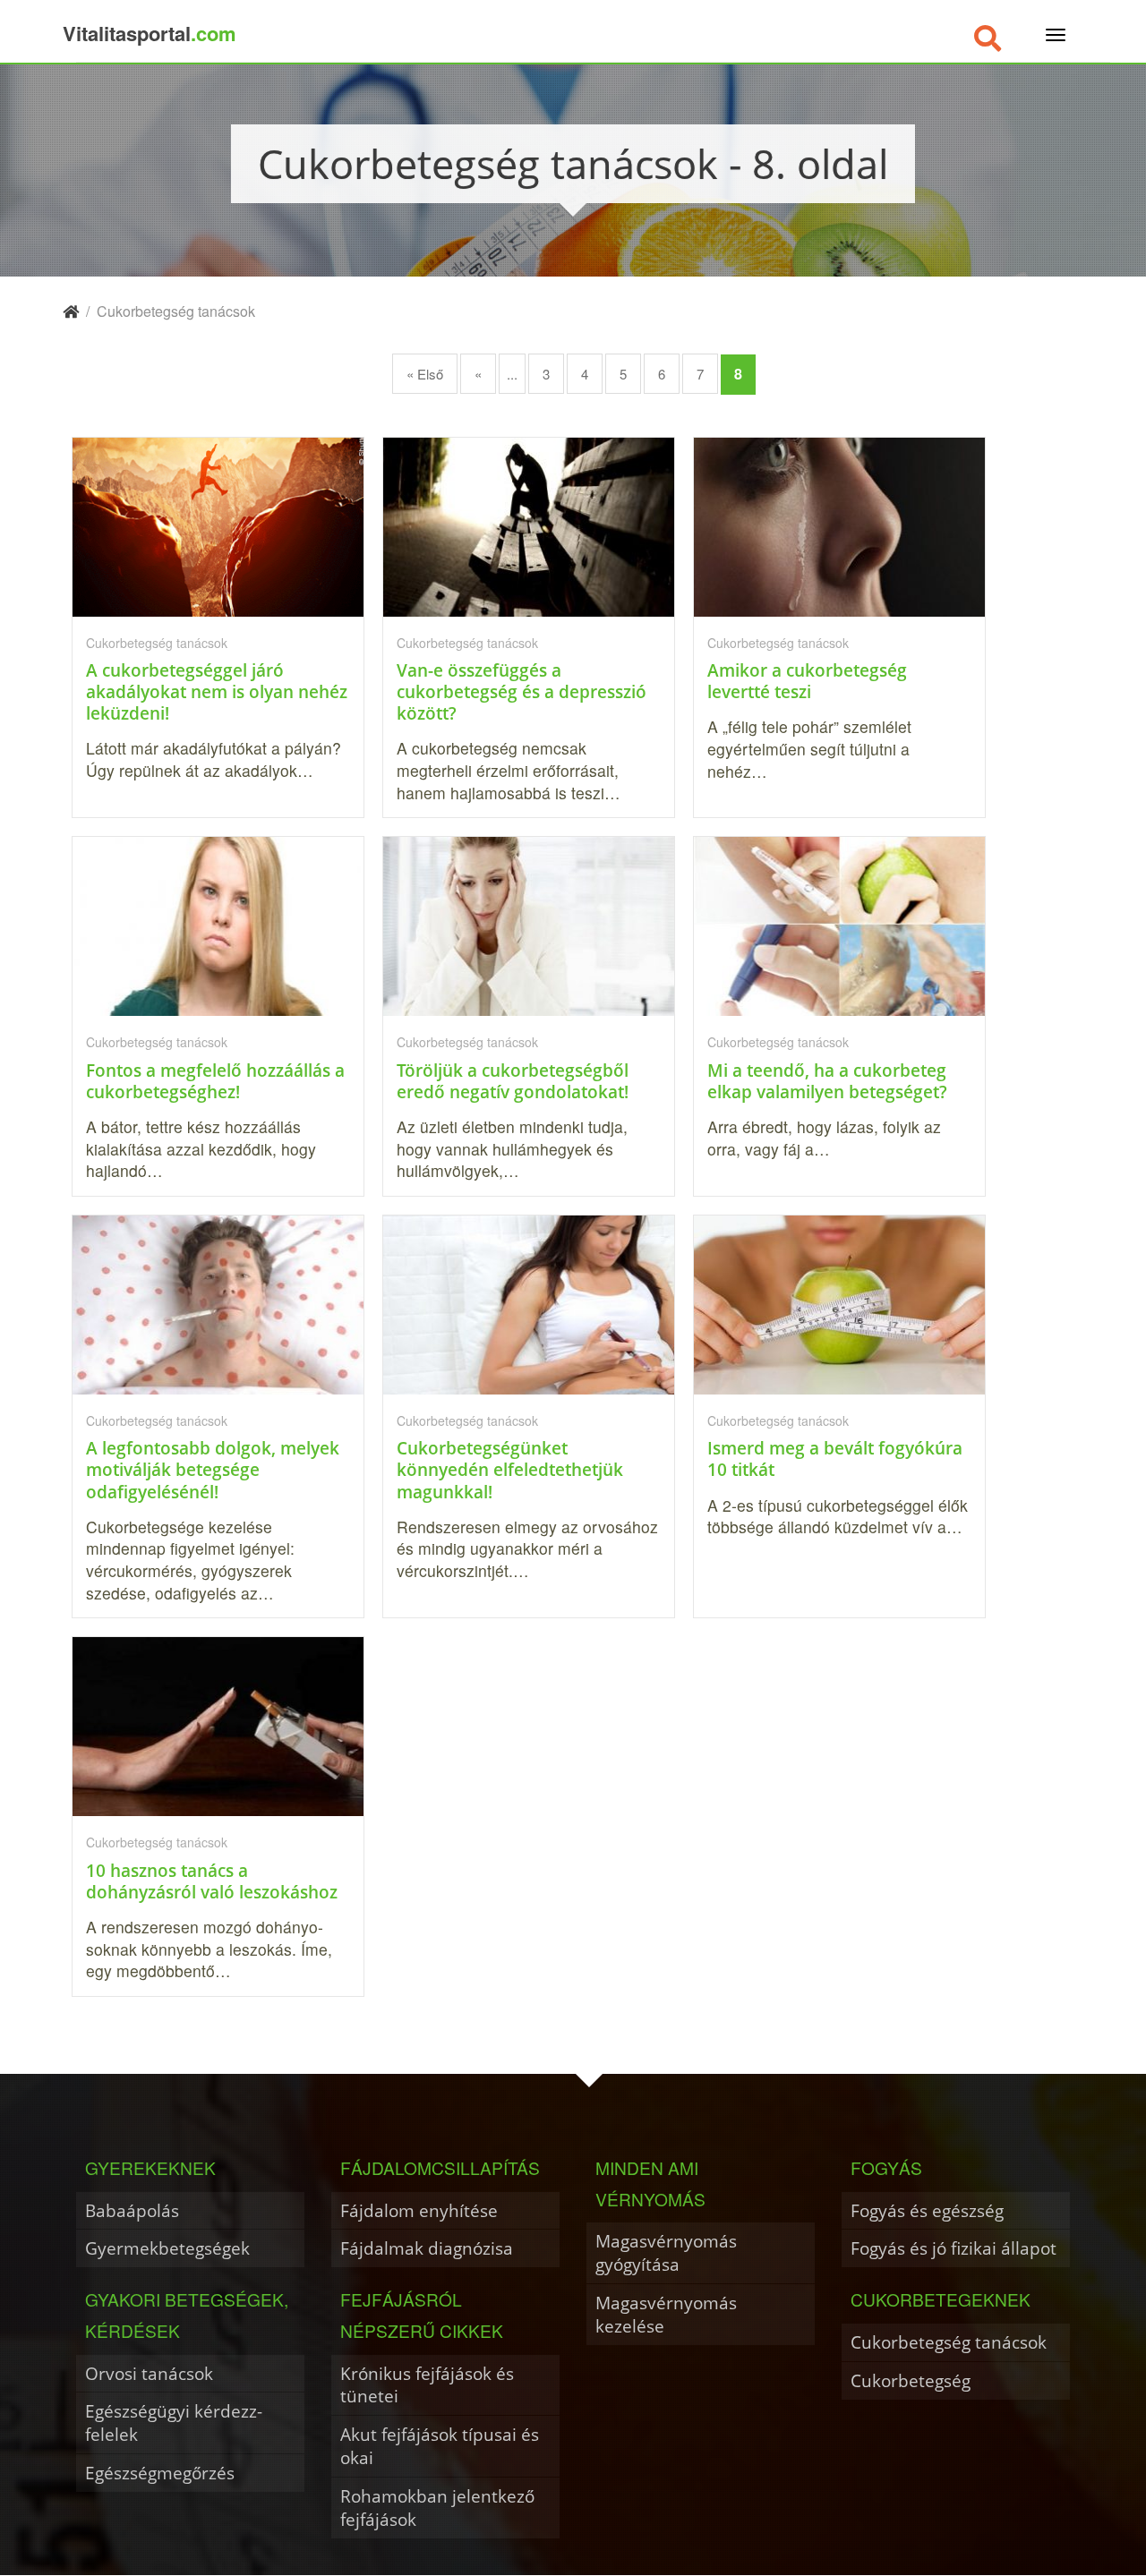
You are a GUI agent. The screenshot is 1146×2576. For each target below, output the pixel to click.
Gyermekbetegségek (167, 2248)
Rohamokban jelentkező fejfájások (437, 2508)
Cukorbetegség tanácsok (949, 2342)
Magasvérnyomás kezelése (666, 2314)
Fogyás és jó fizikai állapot (954, 2248)
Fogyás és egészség (927, 2210)
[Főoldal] (71, 311)
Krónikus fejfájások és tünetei (427, 2385)
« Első (425, 374)
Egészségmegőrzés (160, 2473)
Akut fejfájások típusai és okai (440, 2446)
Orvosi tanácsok (149, 2373)
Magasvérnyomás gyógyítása (666, 2252)
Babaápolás (132, 2210)
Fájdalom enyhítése (419, 2210)
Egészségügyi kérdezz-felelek (174, 2422)
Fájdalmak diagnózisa (427, 2248)
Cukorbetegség (911, 2380)
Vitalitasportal (150, 33)
